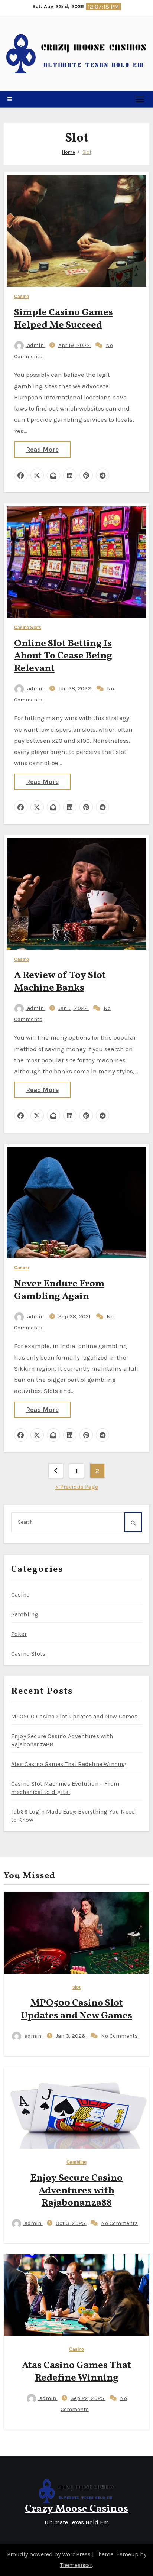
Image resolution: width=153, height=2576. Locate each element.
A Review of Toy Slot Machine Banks (60, 982)
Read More (42, 450)
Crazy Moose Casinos (76, 2509)
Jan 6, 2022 (74, 1008)
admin (35, 345)
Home (69, 152)
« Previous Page (77, 1487)
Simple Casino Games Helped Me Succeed (64, 319)
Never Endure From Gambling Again (59, 1290)
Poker (19, 1634)
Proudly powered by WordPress (50, 2554)
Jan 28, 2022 (75, 688)
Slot (87, 152)
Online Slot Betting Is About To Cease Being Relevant (63, 656)
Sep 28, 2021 (75, 1316)
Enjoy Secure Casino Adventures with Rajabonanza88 (76, 2191)
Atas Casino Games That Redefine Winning (69, 1764)
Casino (22, 297)
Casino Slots (28, 628)
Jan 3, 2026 (71, 2036)
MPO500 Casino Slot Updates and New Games (74, 1716)
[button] (10, 99)
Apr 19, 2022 (75, 345)
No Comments (119, 2036)
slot (76, 1987)
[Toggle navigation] (140, 99)
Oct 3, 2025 (71, 2223)
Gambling (25, 1614)
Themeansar (76, 2565)
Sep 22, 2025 (88, 2398)
